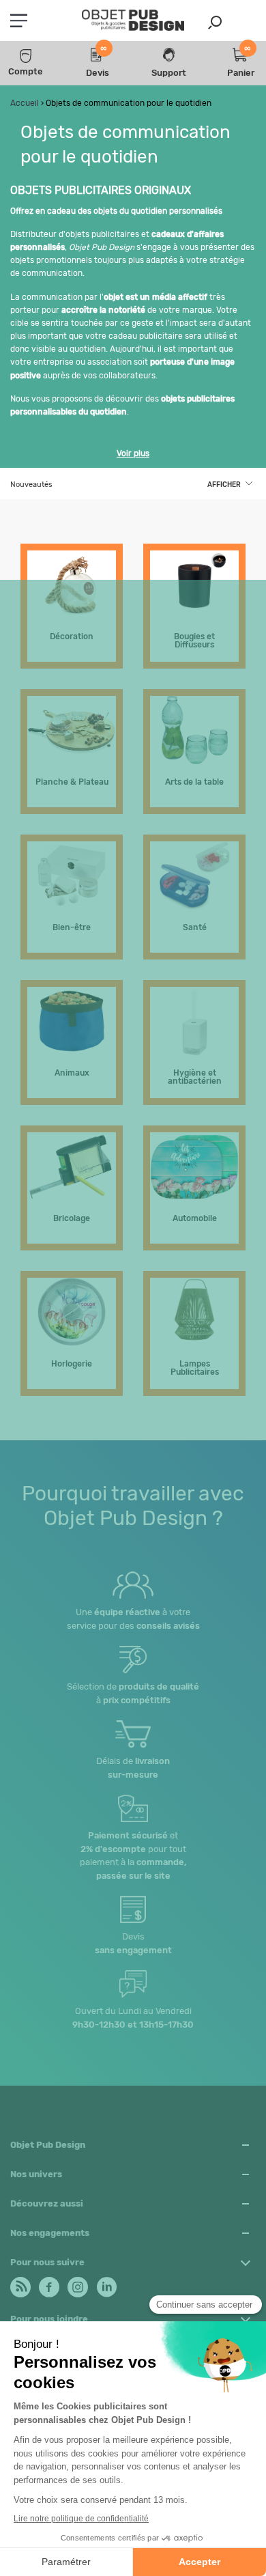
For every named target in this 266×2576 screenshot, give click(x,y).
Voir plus (133, 453)
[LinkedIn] (105, 2284)
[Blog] (19, 2284)
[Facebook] (48, 2284)
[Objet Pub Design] (133, 21)
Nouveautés (31, 485)
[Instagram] (77, 2284)
